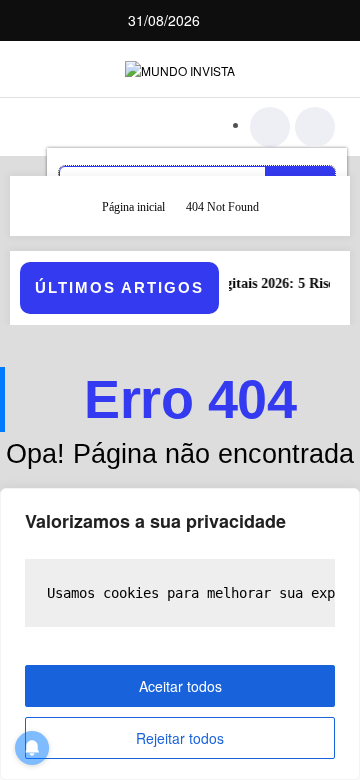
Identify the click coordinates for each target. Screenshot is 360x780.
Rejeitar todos (180, 738)
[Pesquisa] (270, 127)
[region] (180, 634)
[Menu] (49, 127)
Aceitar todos (180, 686)
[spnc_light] (315, 127)
